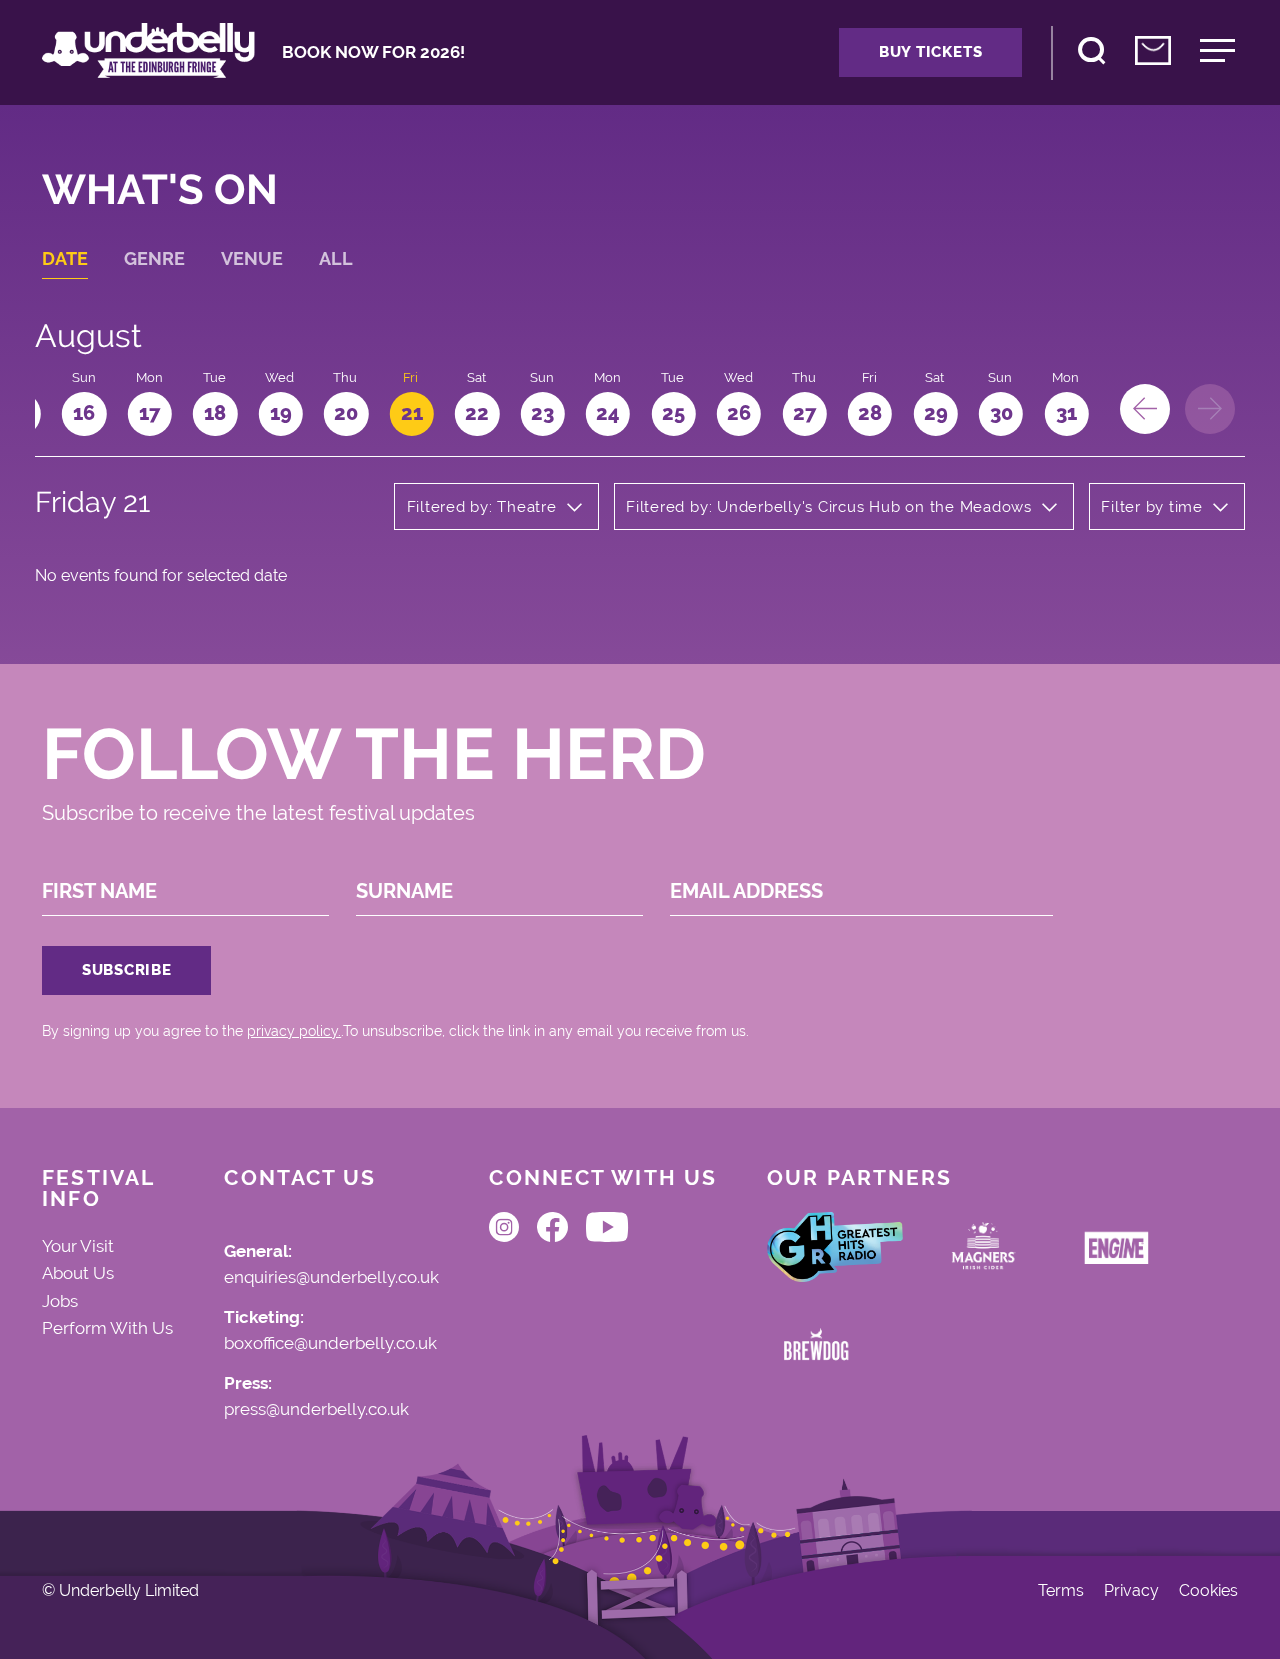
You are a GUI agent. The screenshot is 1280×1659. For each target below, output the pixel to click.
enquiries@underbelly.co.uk (331, 1278)
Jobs (60, 1301)
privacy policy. (294, 1031)
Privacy (1131, 1591)
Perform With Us (107, 1328)
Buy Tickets (930, 52)
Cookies (1208, 1591)
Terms (1061, 1591)
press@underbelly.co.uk (316, 1410)
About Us (78, 1273)
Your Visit (78, 1246)
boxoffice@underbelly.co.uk (330, 1344)
